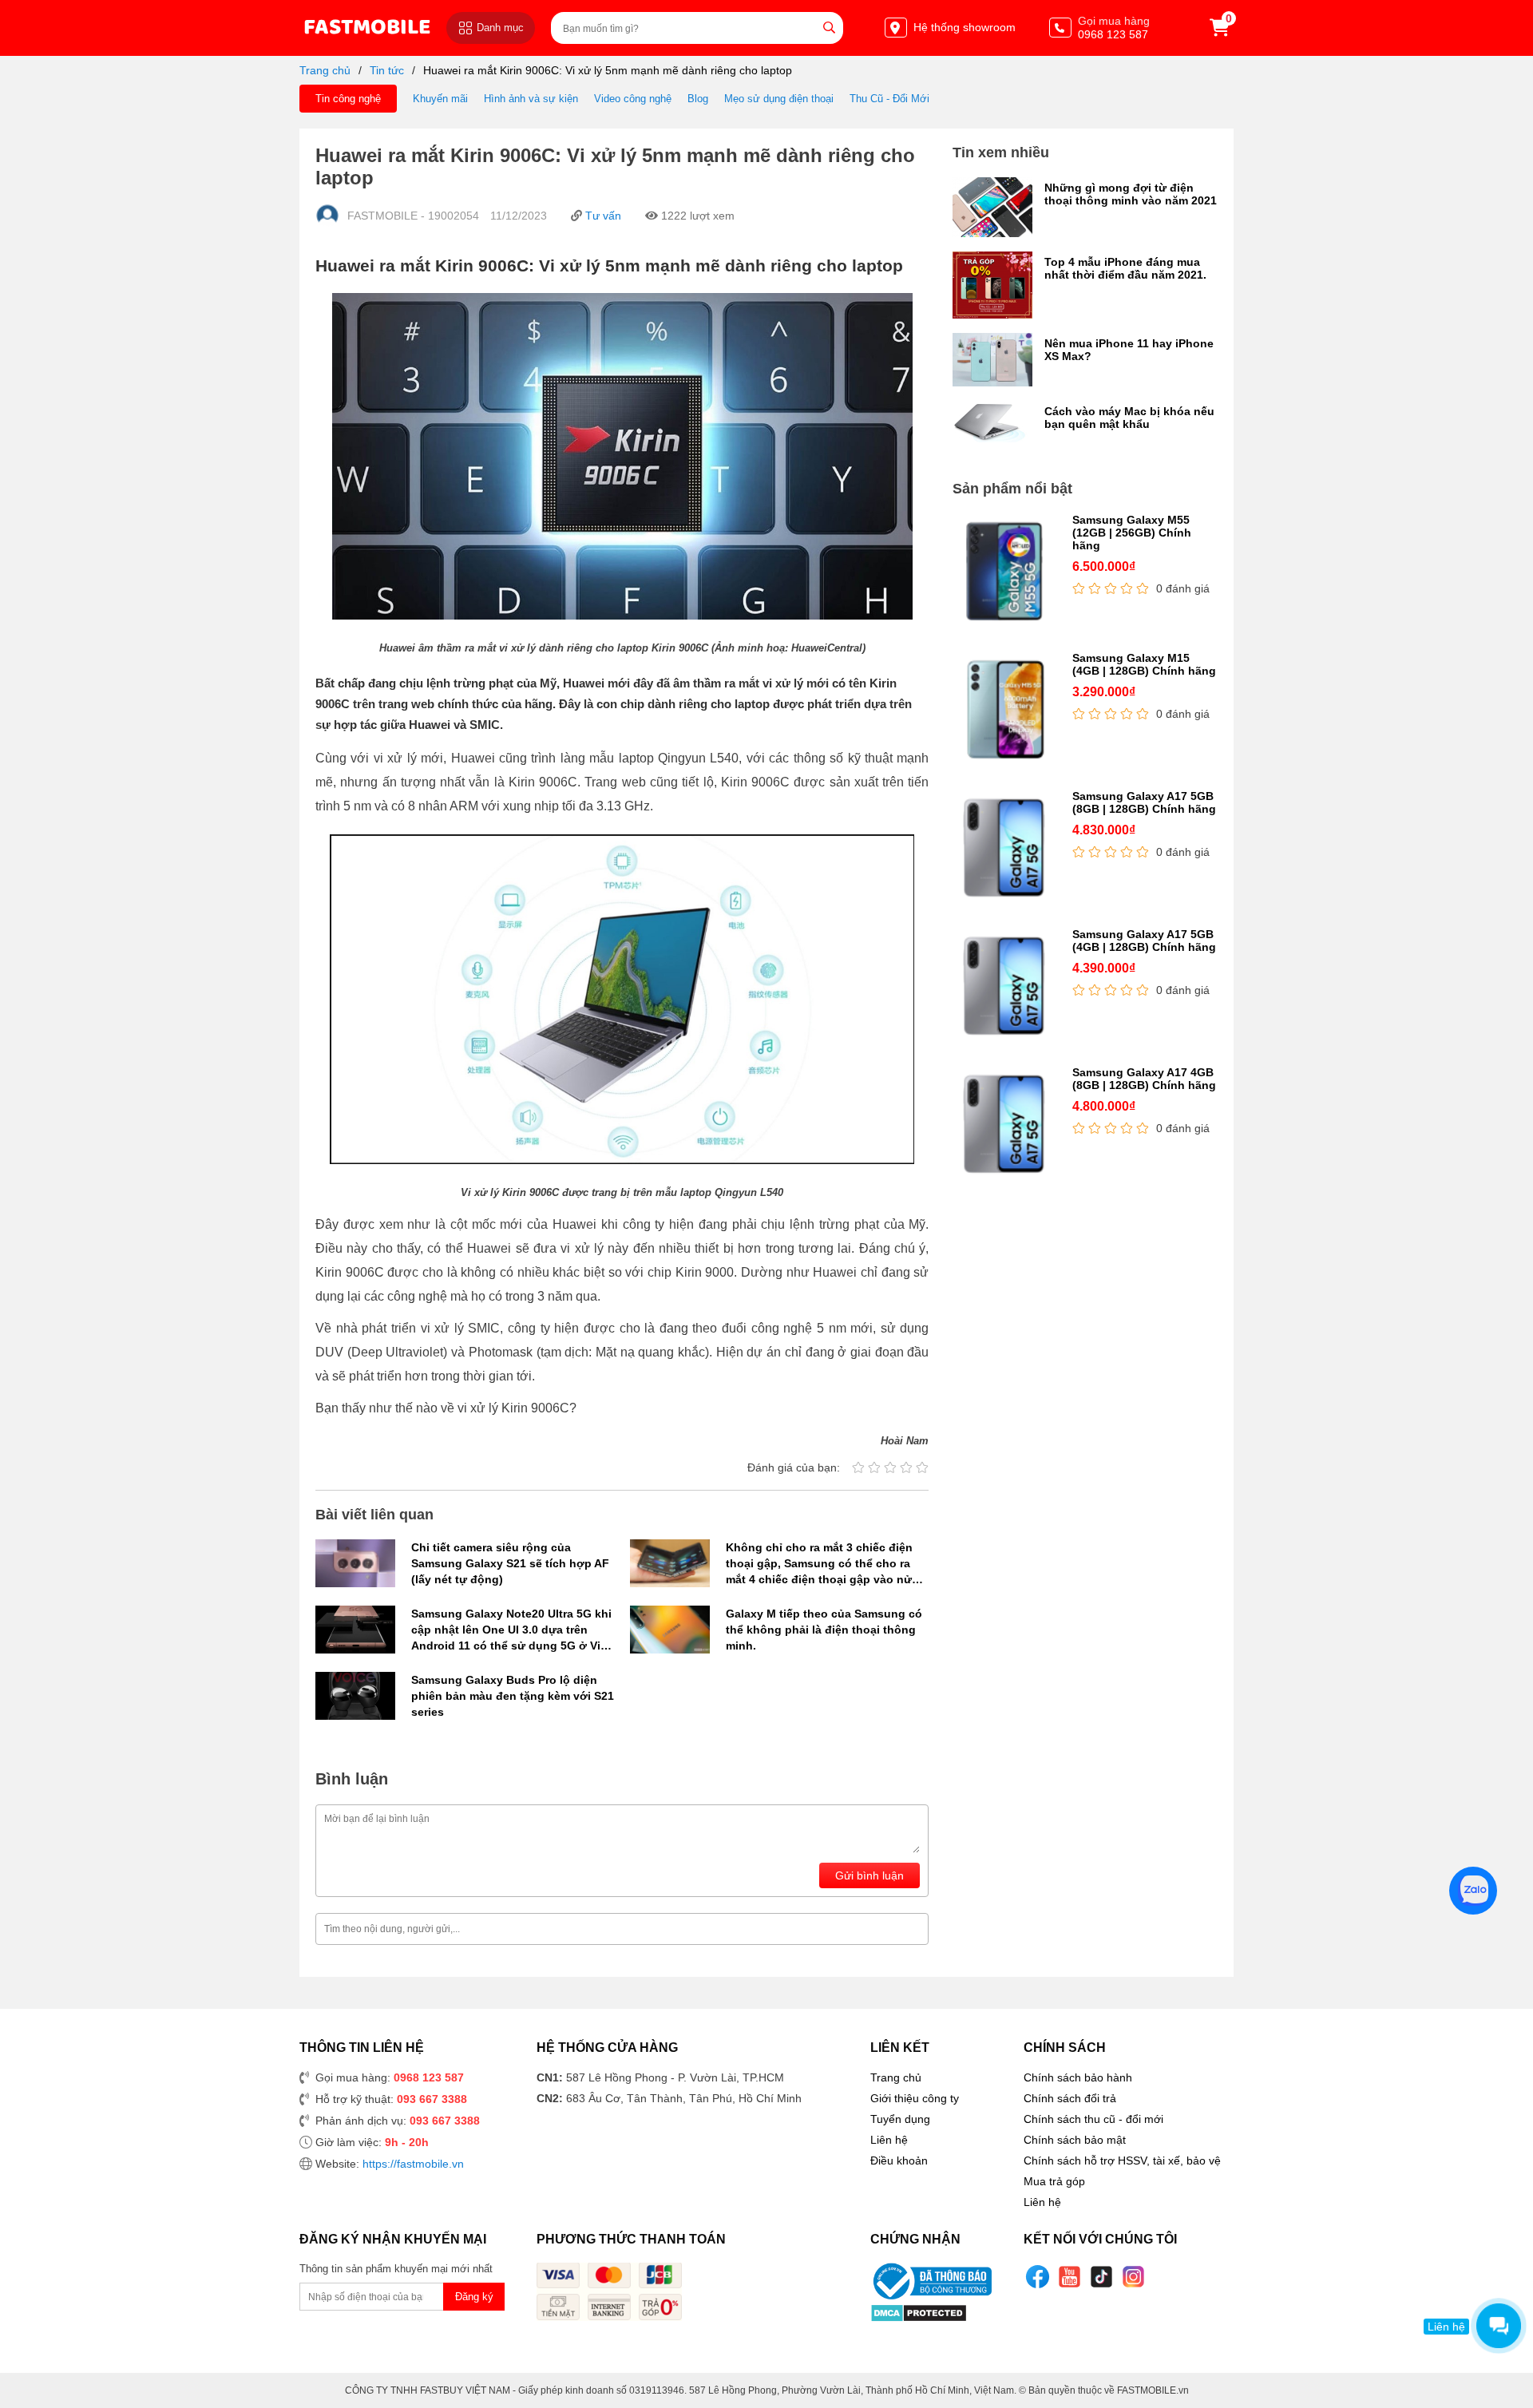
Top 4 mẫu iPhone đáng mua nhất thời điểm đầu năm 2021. (1125, 268)
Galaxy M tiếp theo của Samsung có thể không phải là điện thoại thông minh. (824, 1630)
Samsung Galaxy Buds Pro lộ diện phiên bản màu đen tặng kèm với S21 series (513, 1696)
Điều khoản (899, 2160)
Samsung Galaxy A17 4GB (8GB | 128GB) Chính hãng (1144, 1079)
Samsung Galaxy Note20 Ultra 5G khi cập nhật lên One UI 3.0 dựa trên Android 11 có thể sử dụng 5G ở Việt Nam (511, 1630)
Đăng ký (474, 2297)
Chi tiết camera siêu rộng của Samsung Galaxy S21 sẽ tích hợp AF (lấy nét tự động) (510, 1563)
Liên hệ (889, 2140)
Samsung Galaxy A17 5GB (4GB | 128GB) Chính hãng (1144, 941)
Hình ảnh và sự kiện (531, 99)
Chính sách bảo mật (1075, 2140)
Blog (698, 99)
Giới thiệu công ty (915, 2098)
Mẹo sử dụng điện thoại (779, 99)
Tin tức (387, 70)
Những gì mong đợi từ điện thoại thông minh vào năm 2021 (1131, 194)
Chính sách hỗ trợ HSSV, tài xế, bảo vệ (1122, 2160)
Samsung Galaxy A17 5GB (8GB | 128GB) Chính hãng (1144, 802)
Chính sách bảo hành (1078, 2077)
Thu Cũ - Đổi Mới (889, 99)
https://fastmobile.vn (413, 2164)
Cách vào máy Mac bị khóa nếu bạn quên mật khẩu (1129, 418)
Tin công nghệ (348, 99)
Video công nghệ (633, 99)
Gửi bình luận (869, 1875)
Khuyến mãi (440, 99)
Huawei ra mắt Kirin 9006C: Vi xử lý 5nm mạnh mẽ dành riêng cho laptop (608, 70)
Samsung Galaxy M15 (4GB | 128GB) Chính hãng (1144, 664)
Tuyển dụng (900, 2119)
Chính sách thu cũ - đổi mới (1093, 2119)
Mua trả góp (1054, 2181)
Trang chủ (325, 70)
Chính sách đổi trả (1070, 2098)
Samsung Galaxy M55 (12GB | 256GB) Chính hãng (1132, 533)
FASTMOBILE (367, 28)
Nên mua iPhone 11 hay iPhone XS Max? (1129, 350)
